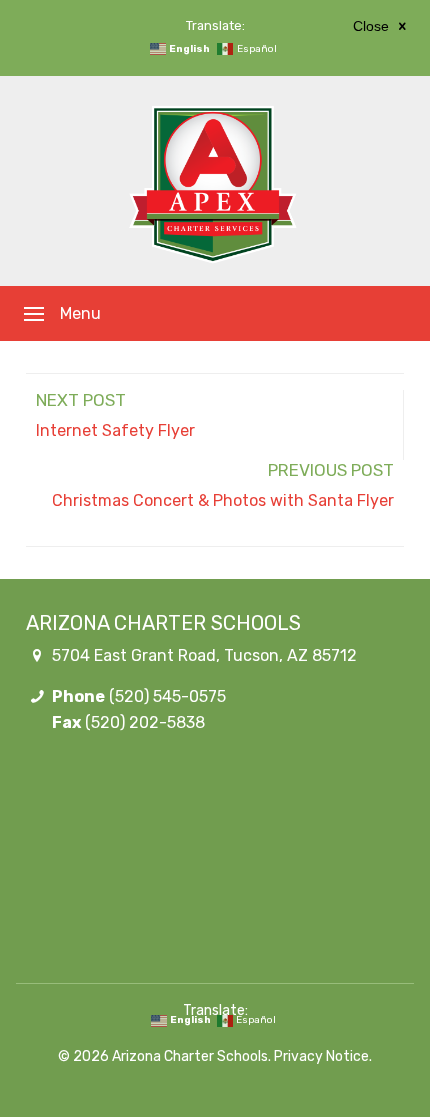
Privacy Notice (321, 1056)
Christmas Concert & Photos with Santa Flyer (223, 500)
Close (373, 26)
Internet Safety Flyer (115, 430)
